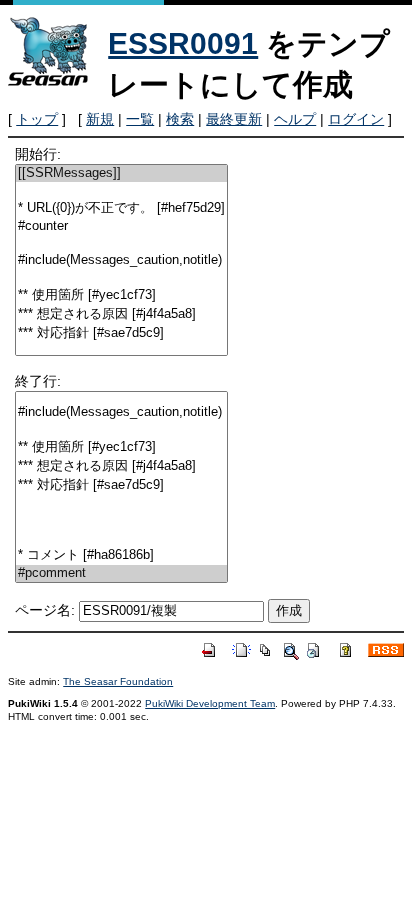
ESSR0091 (183, 43)
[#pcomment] (121, 573)
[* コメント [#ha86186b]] (121, 555)
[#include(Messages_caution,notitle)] (121, 260)
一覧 (140, 119)
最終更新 (234, 119)
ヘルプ (295, 119)
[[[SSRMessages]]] (121, 173)
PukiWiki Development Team (210, 703)
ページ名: (45, 610)
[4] (121, 243)
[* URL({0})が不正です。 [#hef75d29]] (121, 208)
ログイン (356, 119)
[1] (121, 190)
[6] (121, 277)
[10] (121, 351)
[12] (121, 537)
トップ (37, 119)
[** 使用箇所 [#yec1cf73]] (121, 295)
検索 (180, 119)
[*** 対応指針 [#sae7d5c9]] (121, 333)
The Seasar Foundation (118, 681)
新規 (100, 119)
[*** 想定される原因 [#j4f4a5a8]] (121, 314)
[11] (121, 520)
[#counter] (121, 226)
